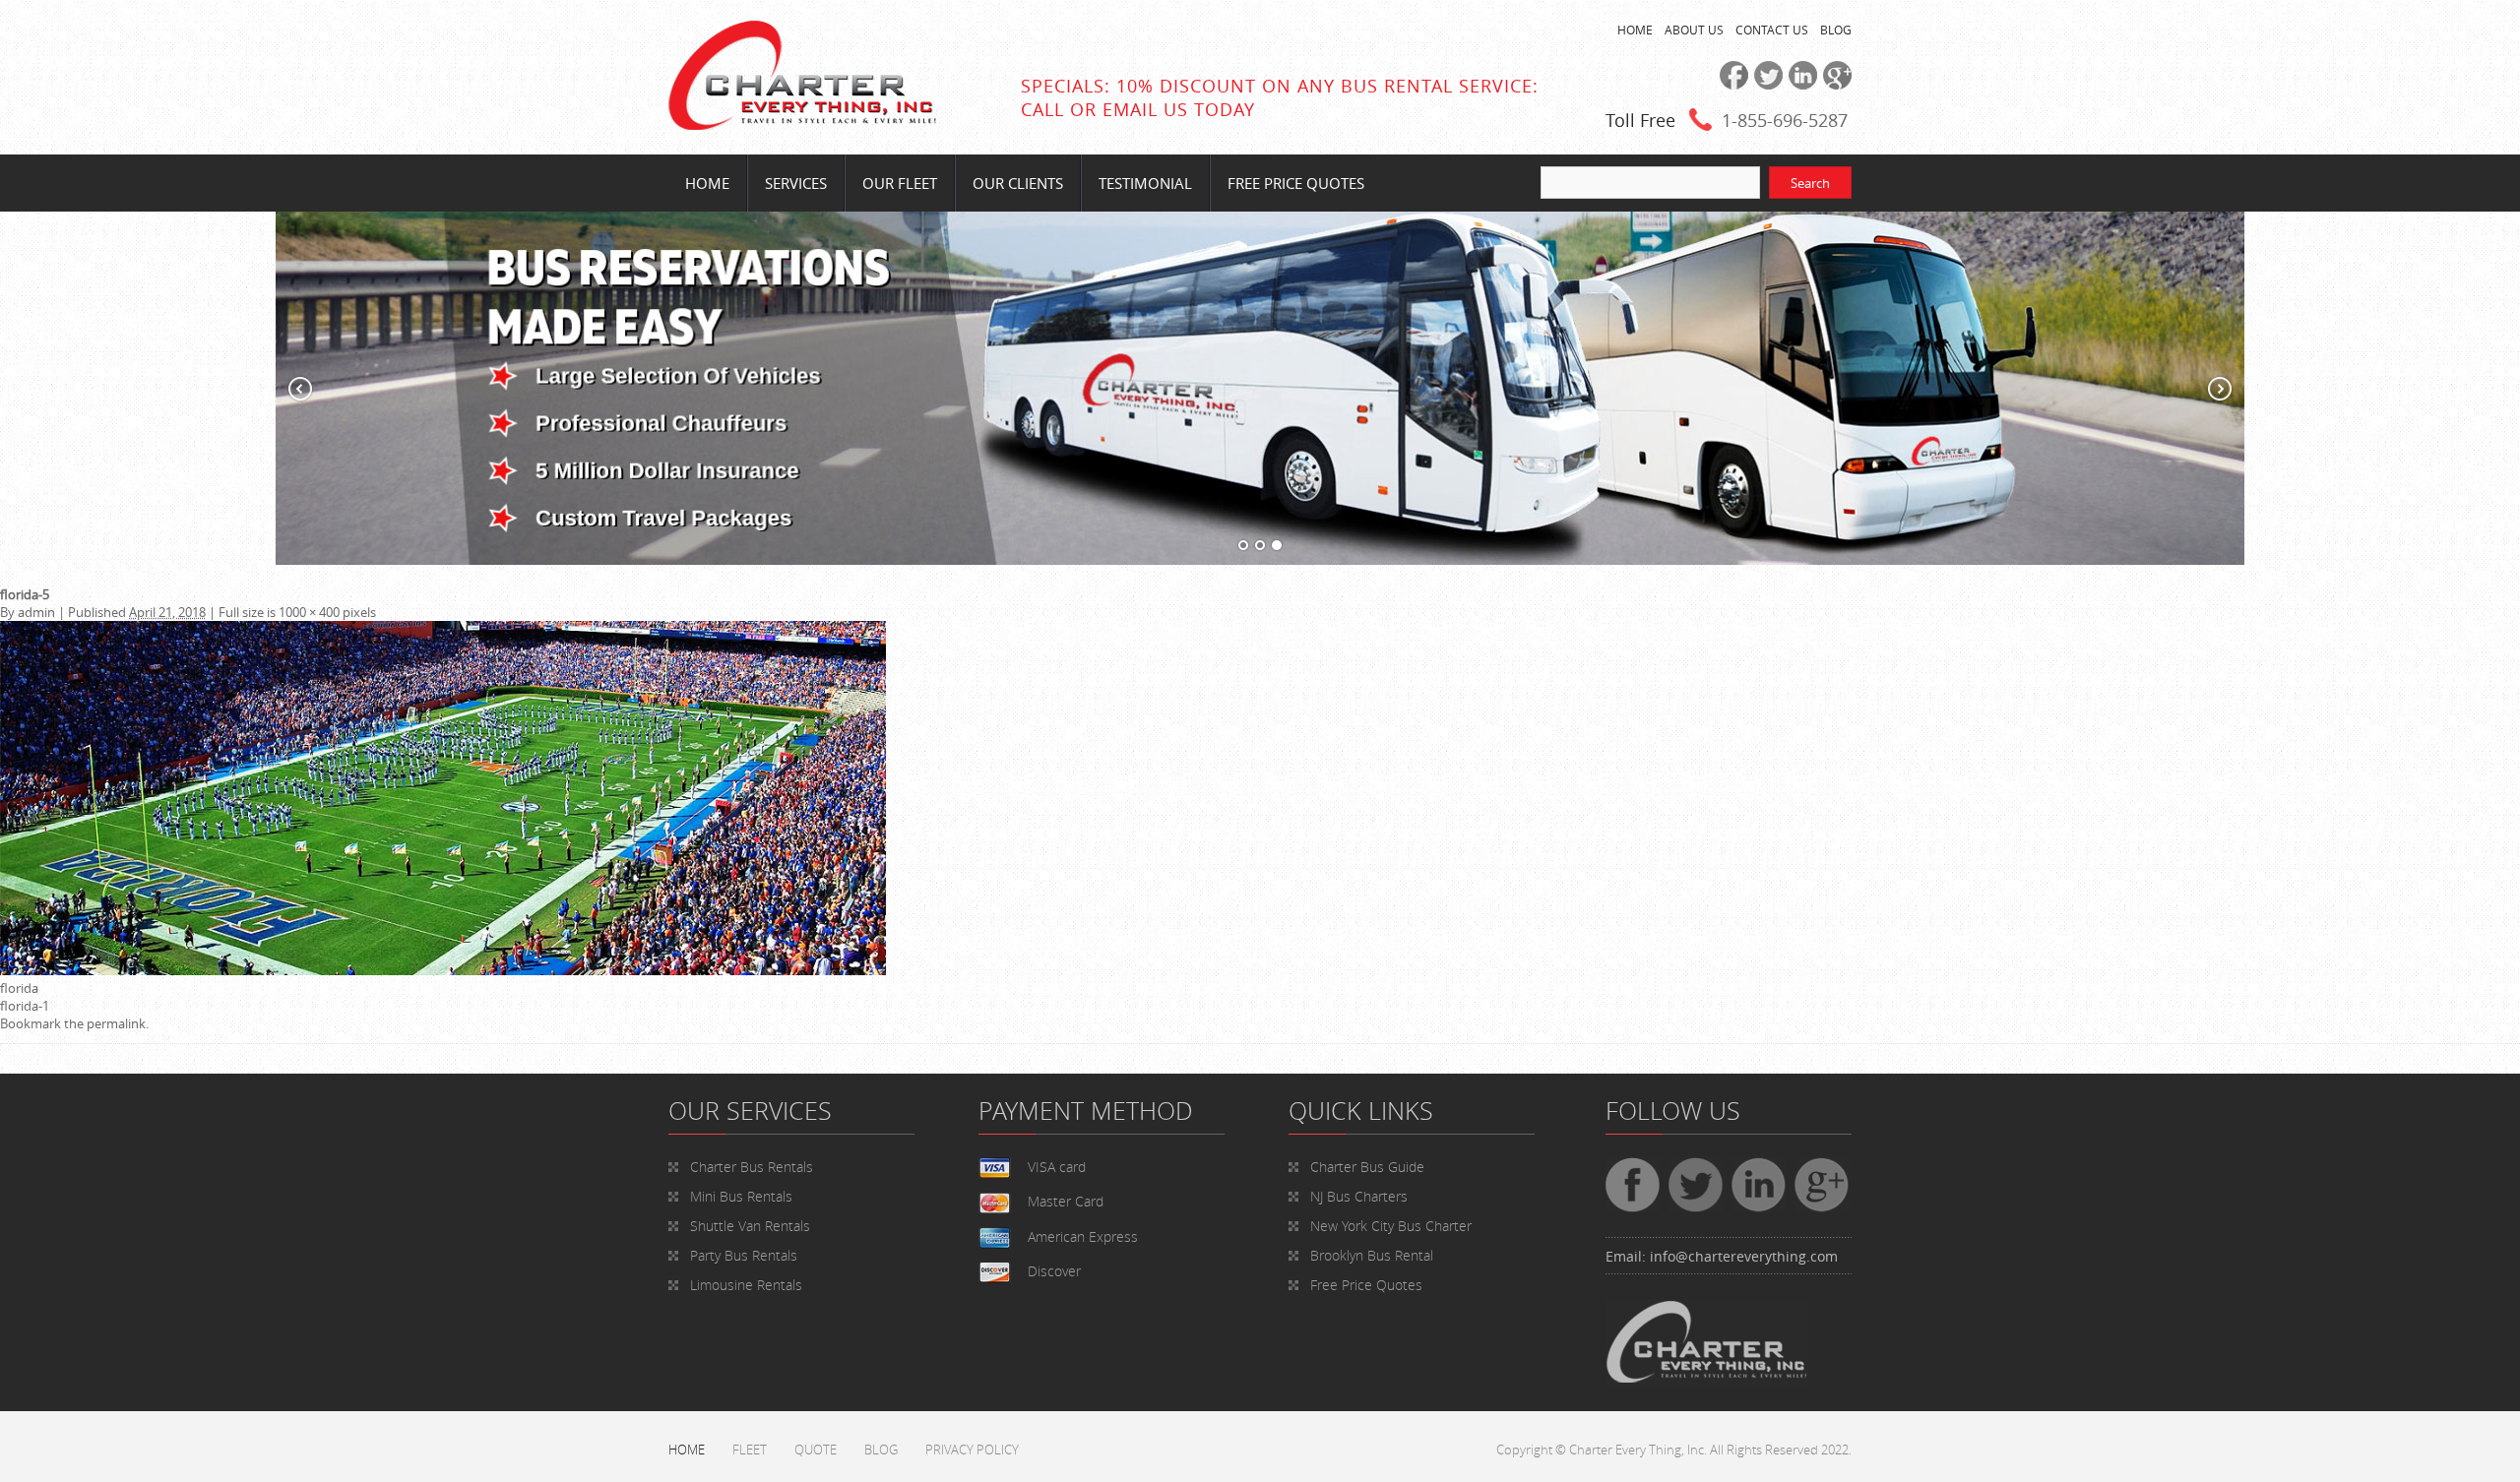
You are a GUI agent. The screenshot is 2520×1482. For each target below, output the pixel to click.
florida (19, 988)
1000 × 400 (309, 612)
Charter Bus (1367, 1167)
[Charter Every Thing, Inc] (802, 125)
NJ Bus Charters (1359, 1196)
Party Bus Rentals (744, 1255)
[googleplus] (1834, 85)
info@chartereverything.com (1744, 1256)
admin (36, 612)
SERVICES (796, 183)
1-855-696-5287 (1785, 120)
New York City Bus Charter (1391, 1226)
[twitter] (1765, 85)
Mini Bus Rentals (741, 1196)
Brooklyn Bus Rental (1372, 1255)
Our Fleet (900, 183)
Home (707, 183)
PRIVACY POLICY (972, 1450)
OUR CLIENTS (1018, 183)
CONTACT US (1772, 30)
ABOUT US (1694, 30)
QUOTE (816, 1450)
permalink (116, 1023)
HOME (1635, 30)
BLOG (1836, 30)
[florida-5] (443, 970)
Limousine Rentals (746, 1285)
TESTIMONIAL (1145, 183)
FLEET (750, 1450)
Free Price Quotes (1296, 183)
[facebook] (1731, 85)
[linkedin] (1800, 85)
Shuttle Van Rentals (750, 1226)
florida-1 (25, 1006)
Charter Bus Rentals (752, 1167)
